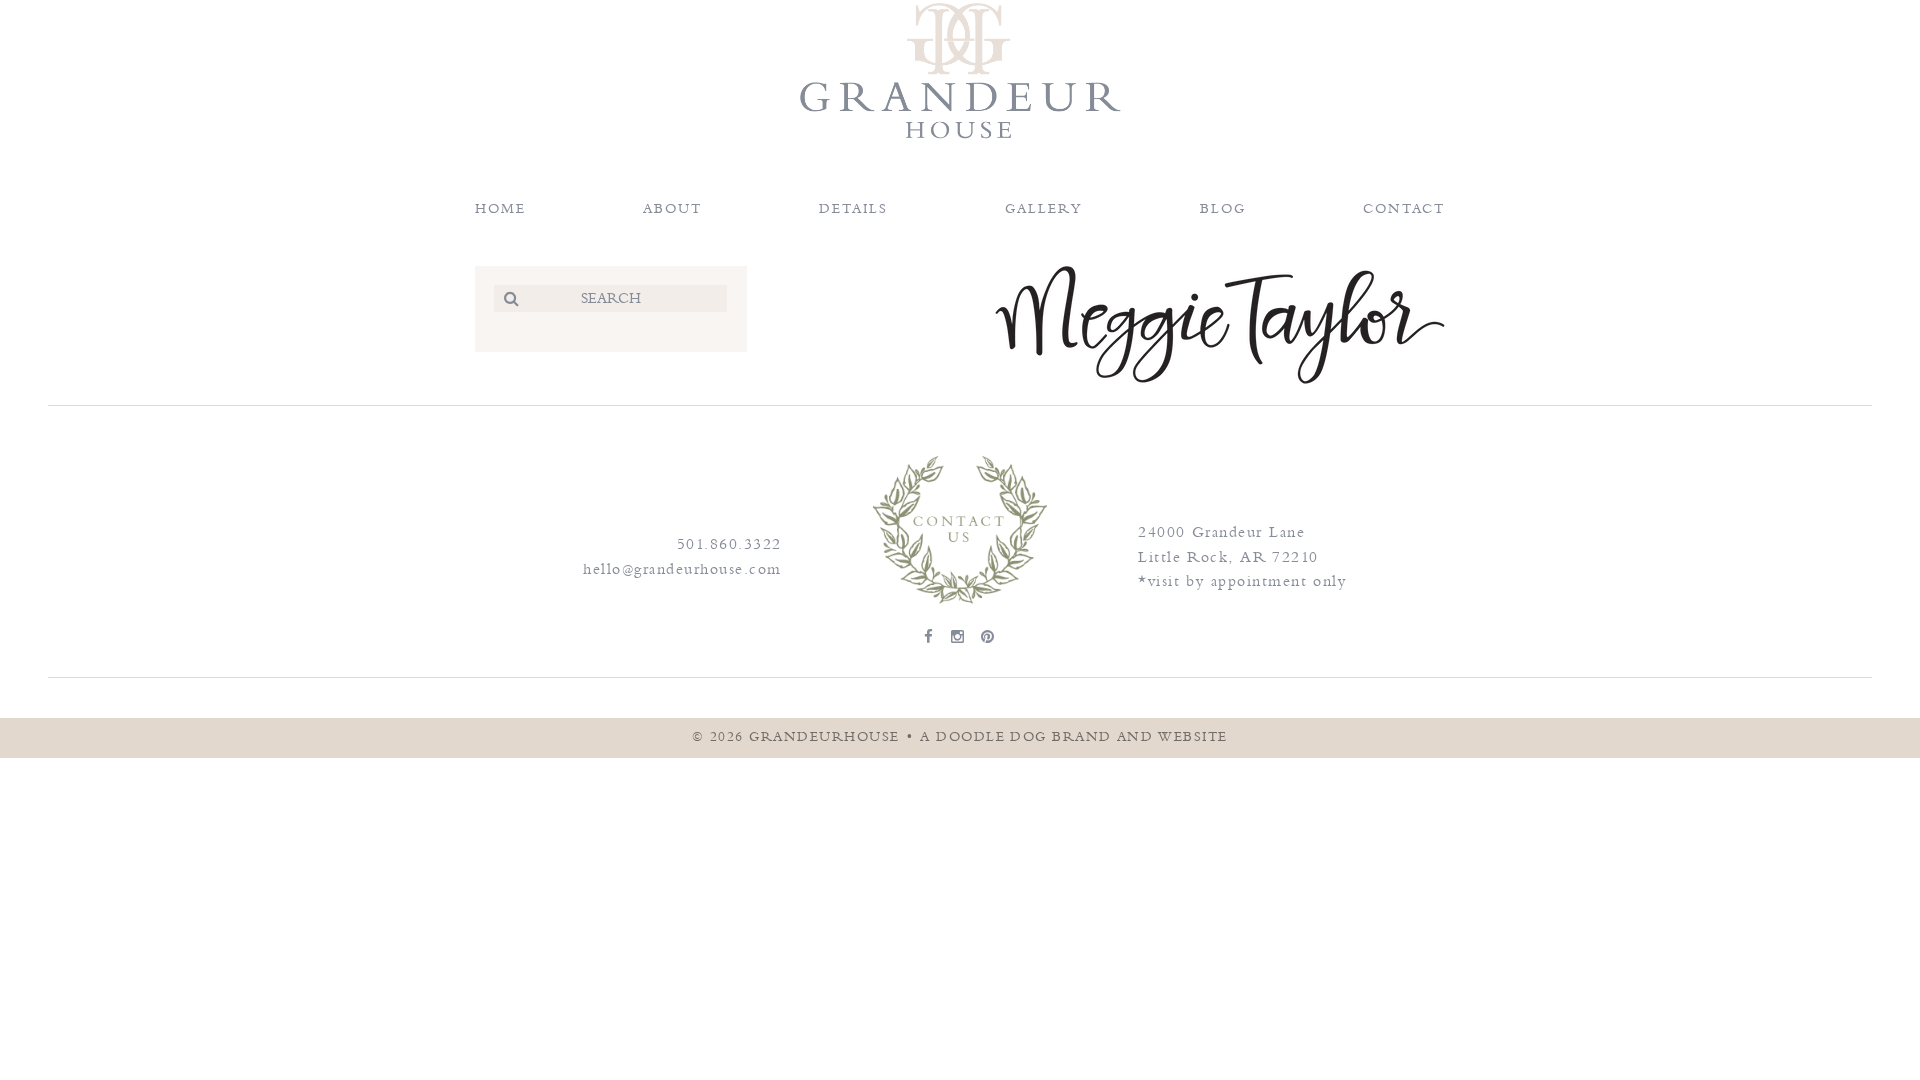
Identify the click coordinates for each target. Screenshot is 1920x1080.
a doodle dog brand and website (1074, 737)
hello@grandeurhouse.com (682, 569)
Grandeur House (960, 70)
